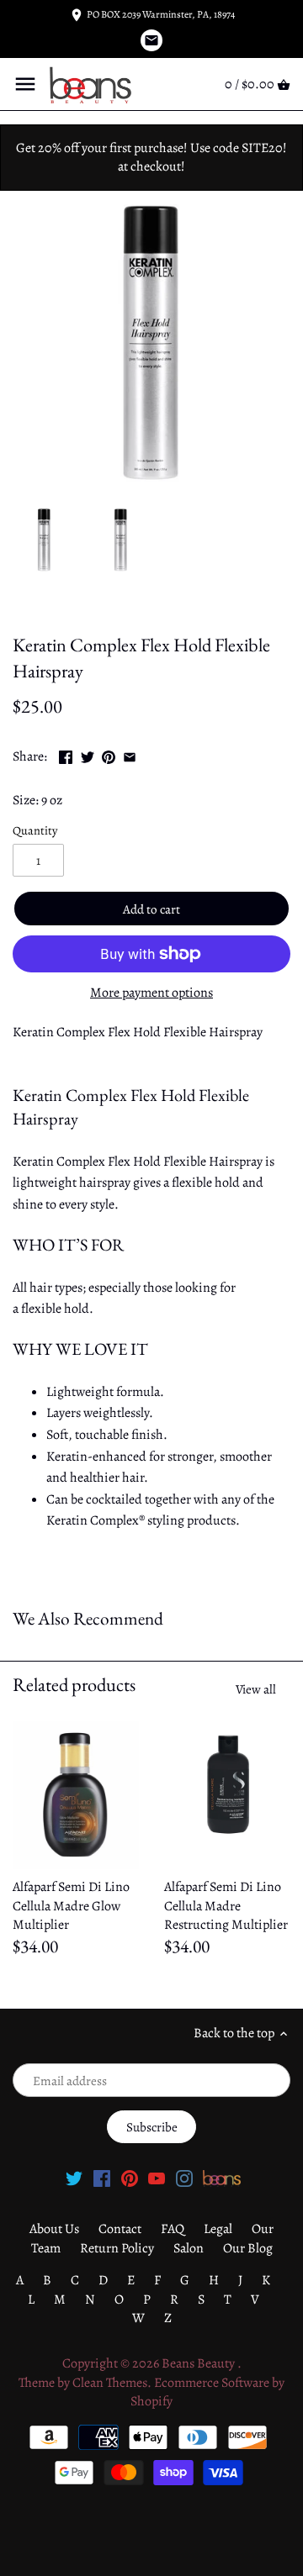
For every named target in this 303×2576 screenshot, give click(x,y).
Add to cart (151, 909)
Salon (189, 2248)
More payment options (151, 993)
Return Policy (117, 2248)
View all (256, 1689)
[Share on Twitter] (88, 755)
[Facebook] (102, 2177)
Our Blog (248, 2248)
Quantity (35, 831)
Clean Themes (110, 2383)
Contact (120, 2229)
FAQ (173, 2229)
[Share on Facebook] (66, 755)
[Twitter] (74, 2177)
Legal (218, 2229)
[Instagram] (184, 2177)
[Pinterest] (130, 2177)
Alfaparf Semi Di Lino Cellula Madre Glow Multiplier (71, 1906)
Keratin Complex (59, 608)
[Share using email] (130, 755)
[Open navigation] (25, 84)
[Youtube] (157, 2177)
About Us (54, 2229)
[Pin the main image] (109, 755)
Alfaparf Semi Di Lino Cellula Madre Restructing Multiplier (226, 1906)
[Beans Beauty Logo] (222, 2177)
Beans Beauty (199, 2363)
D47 (125, 608)
